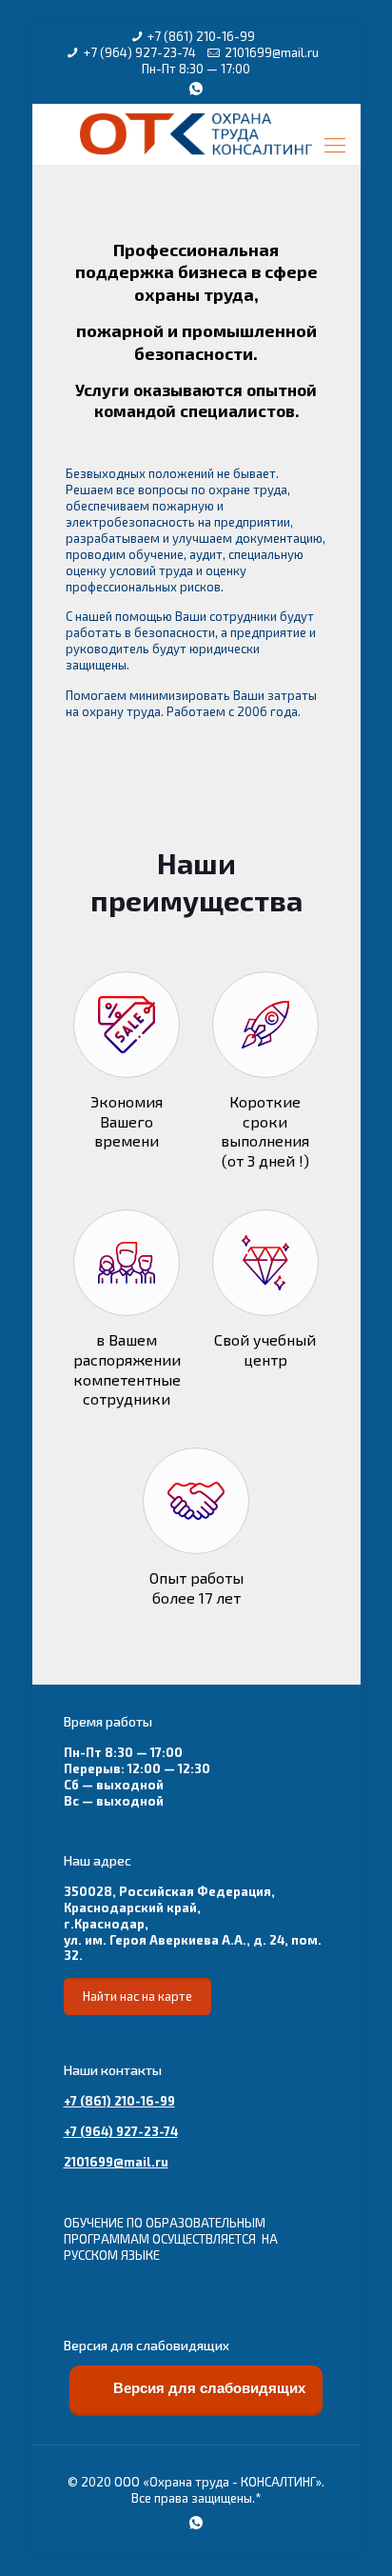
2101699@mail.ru (272, 52)
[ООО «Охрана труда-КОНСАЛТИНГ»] (196, 135)
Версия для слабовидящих (207, 2388)
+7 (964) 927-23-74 (140, 52)
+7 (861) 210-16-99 (201, 36)
